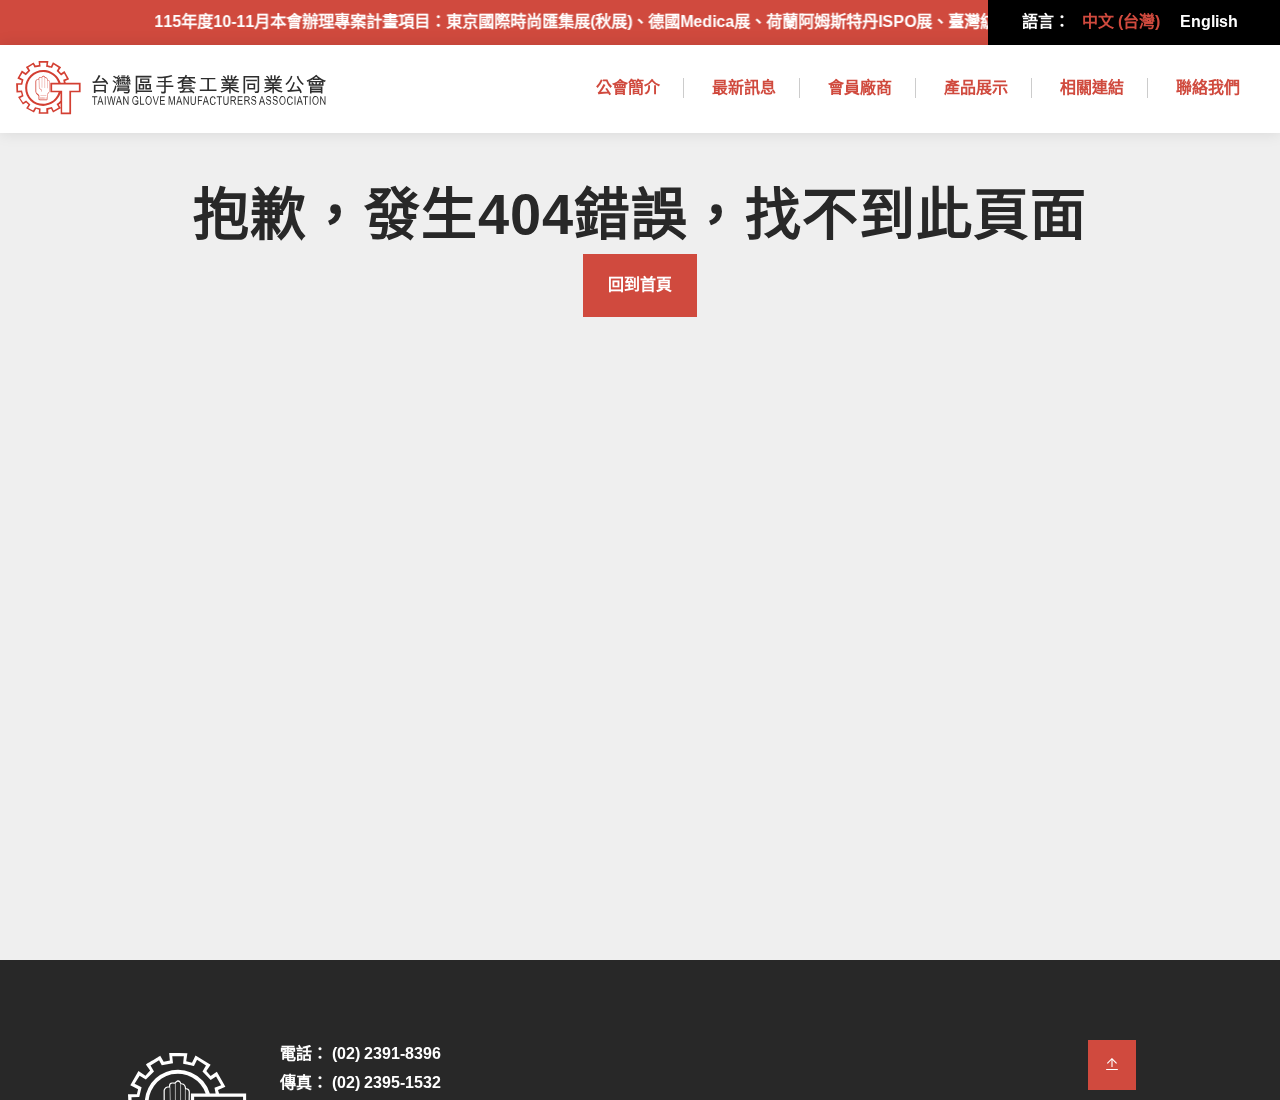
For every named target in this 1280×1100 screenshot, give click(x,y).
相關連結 (1092, 87)
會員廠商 (860, 87)
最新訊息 (744, 87)
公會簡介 (628, 87)
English (1209, 21)
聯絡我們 (1208, 87)
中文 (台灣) (1121, 21)
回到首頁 (640, 284)
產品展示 (976, 87)
